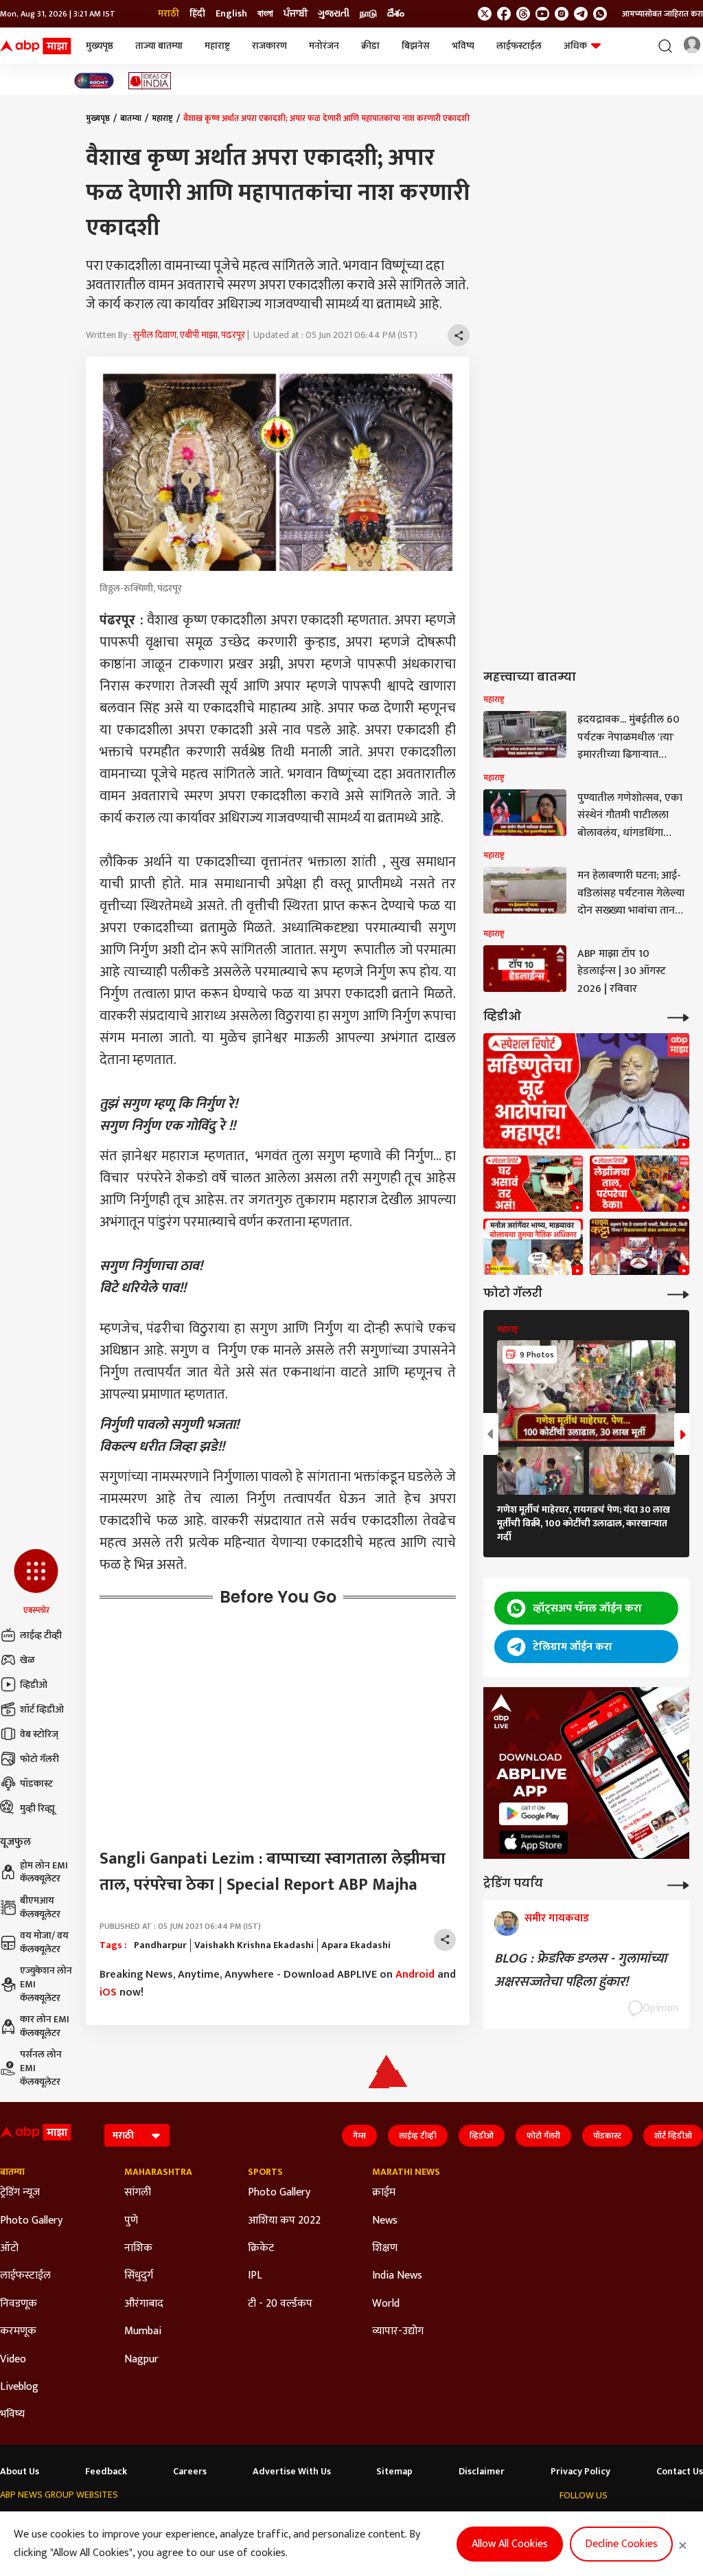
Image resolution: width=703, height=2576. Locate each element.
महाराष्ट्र (217, 46)
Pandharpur (160, 1945)
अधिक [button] (575, 46)
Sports (265, 2172)
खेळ (27, 1660)
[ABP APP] (533, 1814)
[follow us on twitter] (485, 14)
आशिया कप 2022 (284, 2221)
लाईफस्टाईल (519, 46)
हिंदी (197, 14)
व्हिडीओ (34, 1685)
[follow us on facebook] (504, 14)
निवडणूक (19, 2304)
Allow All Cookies (510, 2544)
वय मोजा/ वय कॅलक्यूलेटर (44, 1942)
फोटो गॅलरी (39, 1759)
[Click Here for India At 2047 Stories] (94, 81)
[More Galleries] (678, 1293)
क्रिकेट (261, 2248)
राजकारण (269, 46)
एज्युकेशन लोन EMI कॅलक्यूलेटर (46, 1984)
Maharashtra (158, 2172)
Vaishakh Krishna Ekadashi (254, 1945)
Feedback (106, 2472)
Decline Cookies (621, 2544)
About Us (20, 2472)
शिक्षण (385, 2248)
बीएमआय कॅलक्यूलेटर (40, 1907)
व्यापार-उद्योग (398, 2331)
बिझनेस (416, 46)
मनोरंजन (324, 46)
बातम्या (131, 118)
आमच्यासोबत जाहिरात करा (662, 14)
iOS (108, 1992)
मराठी (169, 14)
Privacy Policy (580, 2472)
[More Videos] (678, 1016)
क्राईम (384, 2193)
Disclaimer (482, 2472)
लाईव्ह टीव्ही (41, 1635)
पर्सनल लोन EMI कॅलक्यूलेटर (41, 2068)
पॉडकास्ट (36, 1784)
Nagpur (141, 2360)
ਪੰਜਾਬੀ (296, 14)
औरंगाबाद (144, 2304)
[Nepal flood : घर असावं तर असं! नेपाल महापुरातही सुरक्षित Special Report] (533, 1184)
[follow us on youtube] (542, 14)
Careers (190, 2472)
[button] (36, 1583)
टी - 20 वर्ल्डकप (280, 2304)
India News (397, 2276)
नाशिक (138, 2248)
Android (415, 1975)
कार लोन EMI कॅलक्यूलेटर (45, 2026)
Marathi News (406, 2172)
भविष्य (463, 46)
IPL (255, 2276)
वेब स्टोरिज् (39, 1734)
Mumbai (143, 2331)
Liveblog (19, 2387)
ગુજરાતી (334, 14)
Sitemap (394, 2472)
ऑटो (9, 2248)
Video (13, 2360)
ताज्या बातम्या (159, 46)
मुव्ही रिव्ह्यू (37, 1808)
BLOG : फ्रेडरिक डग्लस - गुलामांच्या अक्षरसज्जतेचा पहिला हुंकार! (580, 1970)
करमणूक (18, 2331)
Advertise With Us (292, 2472)
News (385, 2221)
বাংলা (265, 14)
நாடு (368, 14)
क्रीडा (370, 46)
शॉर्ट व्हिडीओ (42, 1709)
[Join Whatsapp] (600, 14)
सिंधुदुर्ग (139, 2276)
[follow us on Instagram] (562, 14)
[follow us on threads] (523, 14)
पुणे (131, 2221)
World (386, 2304)
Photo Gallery (31, 2221)
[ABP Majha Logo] (36, 46)
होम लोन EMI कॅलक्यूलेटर (44, 1872)
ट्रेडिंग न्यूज (20, 2193)
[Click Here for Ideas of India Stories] (150, 81)
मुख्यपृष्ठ (100, 46)
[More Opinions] (678, 1884)
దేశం (396, 14)
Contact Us (680, 2472)
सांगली (138, 2193)
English (231, 14)
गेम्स (359, 2136)
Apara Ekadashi (356, 1945)
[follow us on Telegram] (581, 14)
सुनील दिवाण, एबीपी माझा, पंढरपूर (189, 335)
